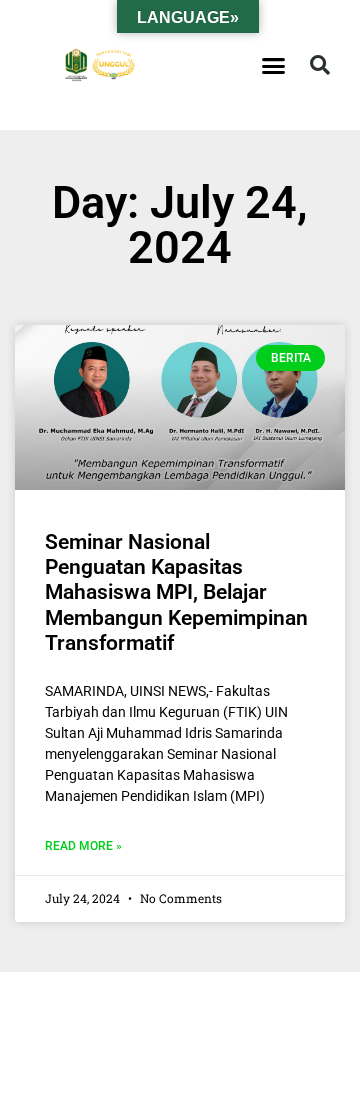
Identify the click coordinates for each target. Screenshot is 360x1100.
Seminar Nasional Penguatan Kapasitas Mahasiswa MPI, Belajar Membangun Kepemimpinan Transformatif (176, 592)
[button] (274, 65)
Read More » (83, 846)
